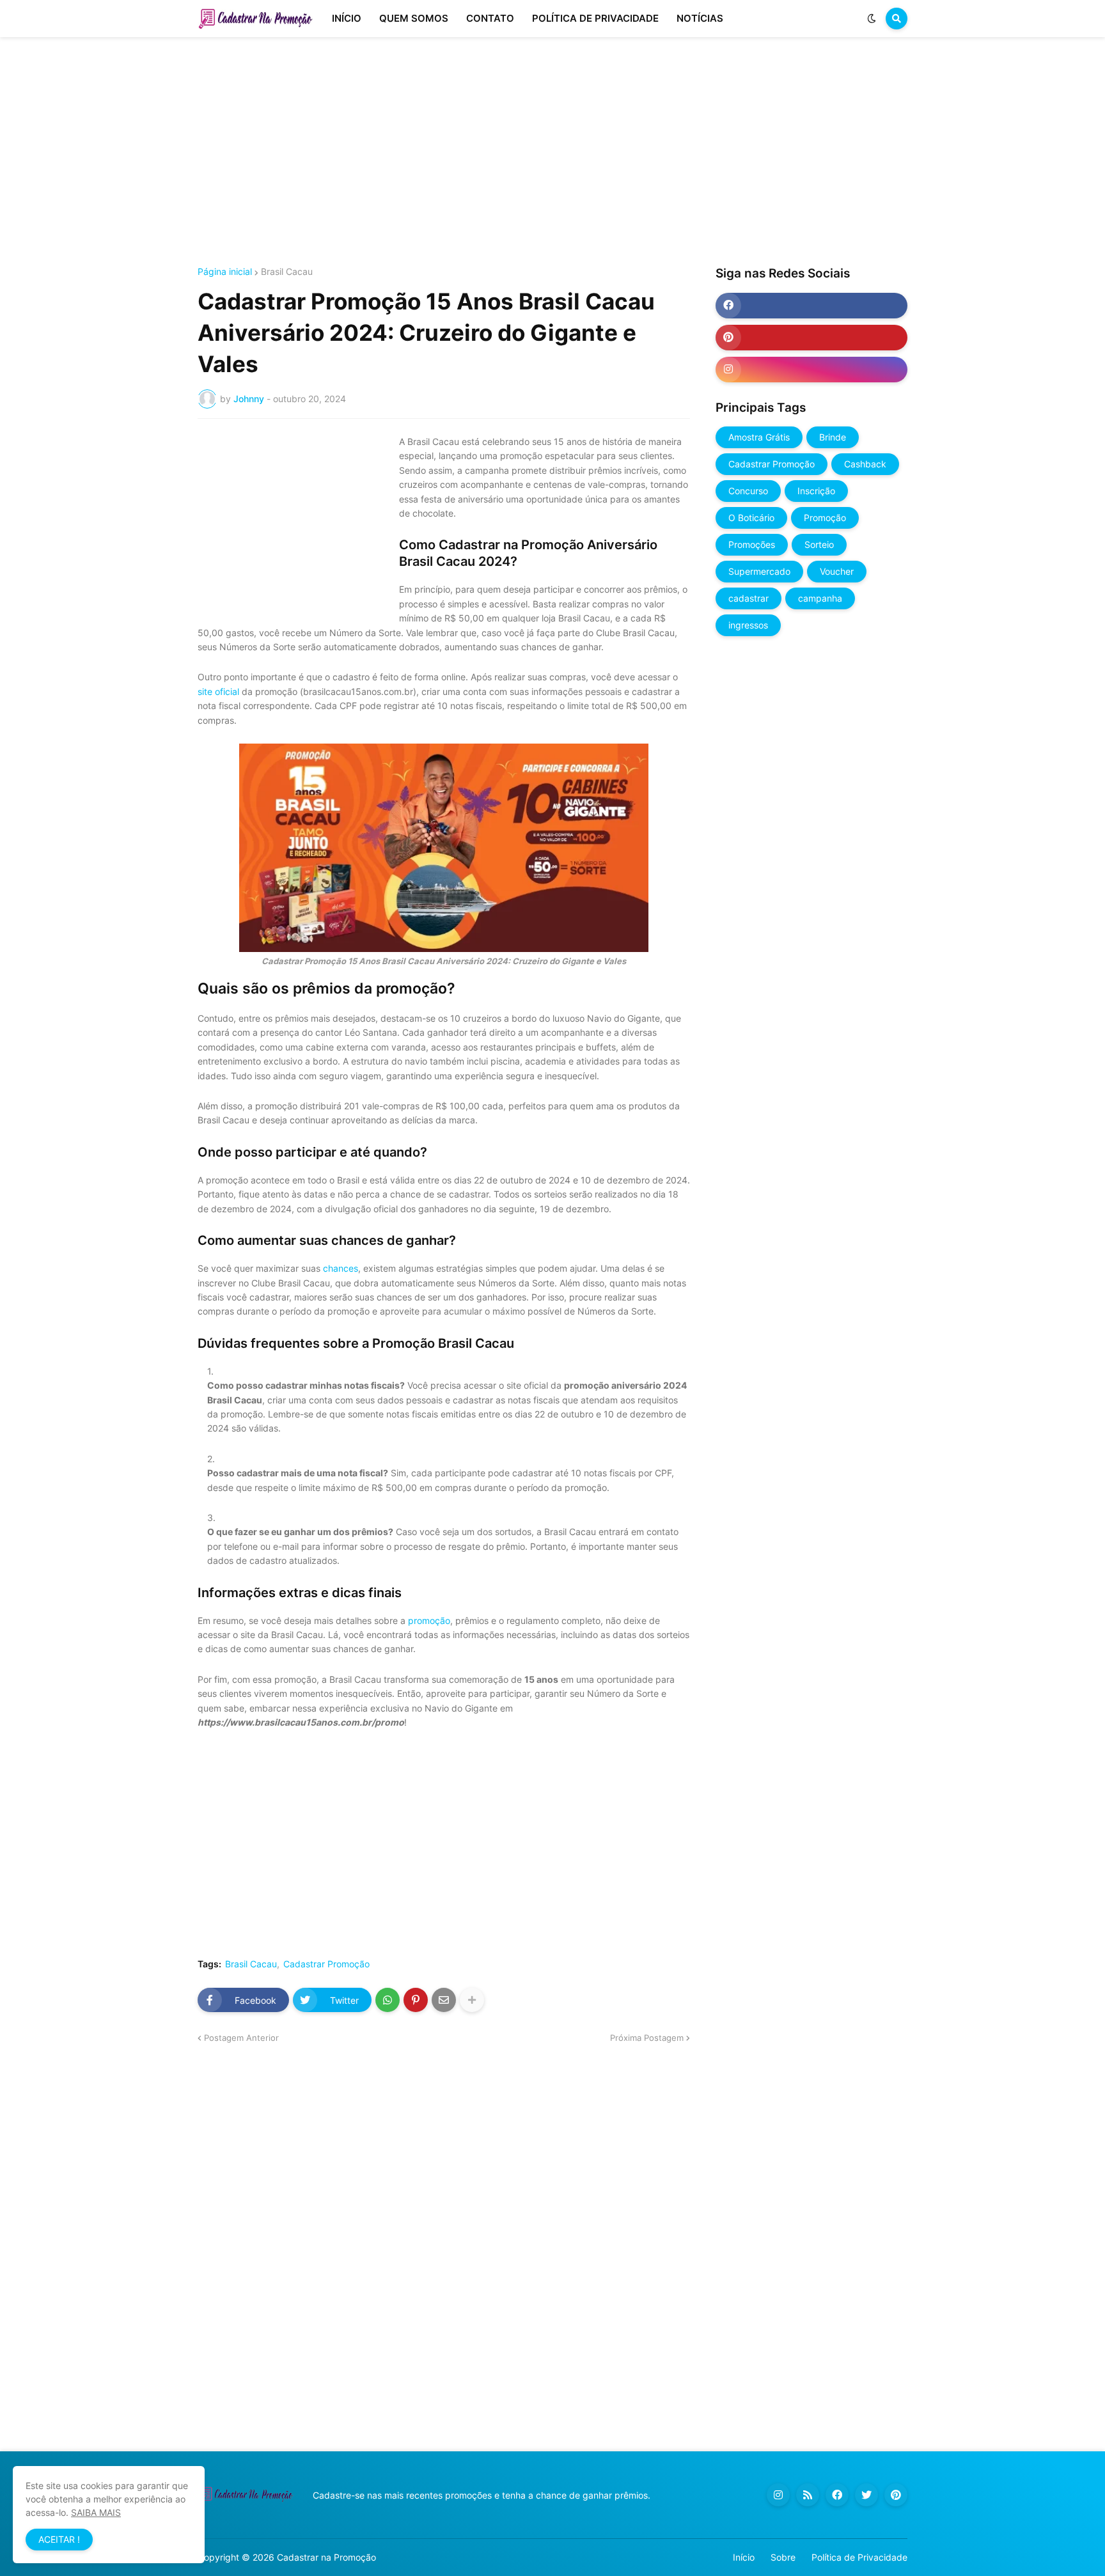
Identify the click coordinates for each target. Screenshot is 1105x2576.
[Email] (444, 2000)
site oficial (218, 691)
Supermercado (759, 571)
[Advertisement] (552, 152)
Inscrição (816, 491)
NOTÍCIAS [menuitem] (700, 18)
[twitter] (866, 2495)
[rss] (808, 2495)
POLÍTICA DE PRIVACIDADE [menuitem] (595, 18)
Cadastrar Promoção (326, 1964)
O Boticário (751, 518)
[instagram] (811, 370)
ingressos (748, 625)
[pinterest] (811, 338)
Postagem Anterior (241, 2038)
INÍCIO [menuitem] (347, 18)
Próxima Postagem (647, 2038)
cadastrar (748, 598)
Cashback (865, 464)
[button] (872, 19)
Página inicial (225, 272)
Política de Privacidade (859, 2557)
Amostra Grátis (759, 437)
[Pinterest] (416, 2000)
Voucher (837, 571)
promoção (429, 1620)
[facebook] (811, 306)
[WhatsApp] (388, 2000)
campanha (820, 598)
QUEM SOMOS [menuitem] (414, 18)
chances (341, 1268)
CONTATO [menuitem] (490, 18)
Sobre (783, 2557)
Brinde (833, 437)
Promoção (825, 518)
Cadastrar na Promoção (326, 2557)
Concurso (748, 491)
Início (744, 2557)
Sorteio (819, 544)
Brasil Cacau (287, 272)
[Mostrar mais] (472, 2000)
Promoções (752, 544)
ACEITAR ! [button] (59, 2539)
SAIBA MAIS (96, 2512)
